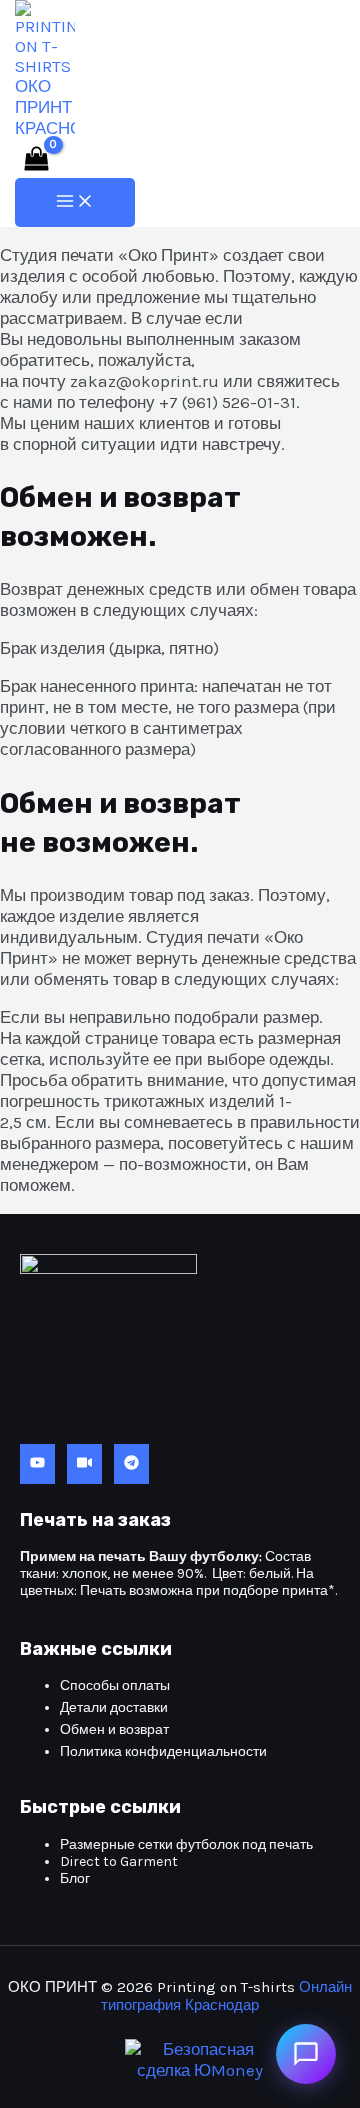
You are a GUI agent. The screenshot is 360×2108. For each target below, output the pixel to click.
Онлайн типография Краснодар (226, 1996)
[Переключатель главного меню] (75, 202)
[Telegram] (131, 1464)
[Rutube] (84, 1464)
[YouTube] (37, 1464)
